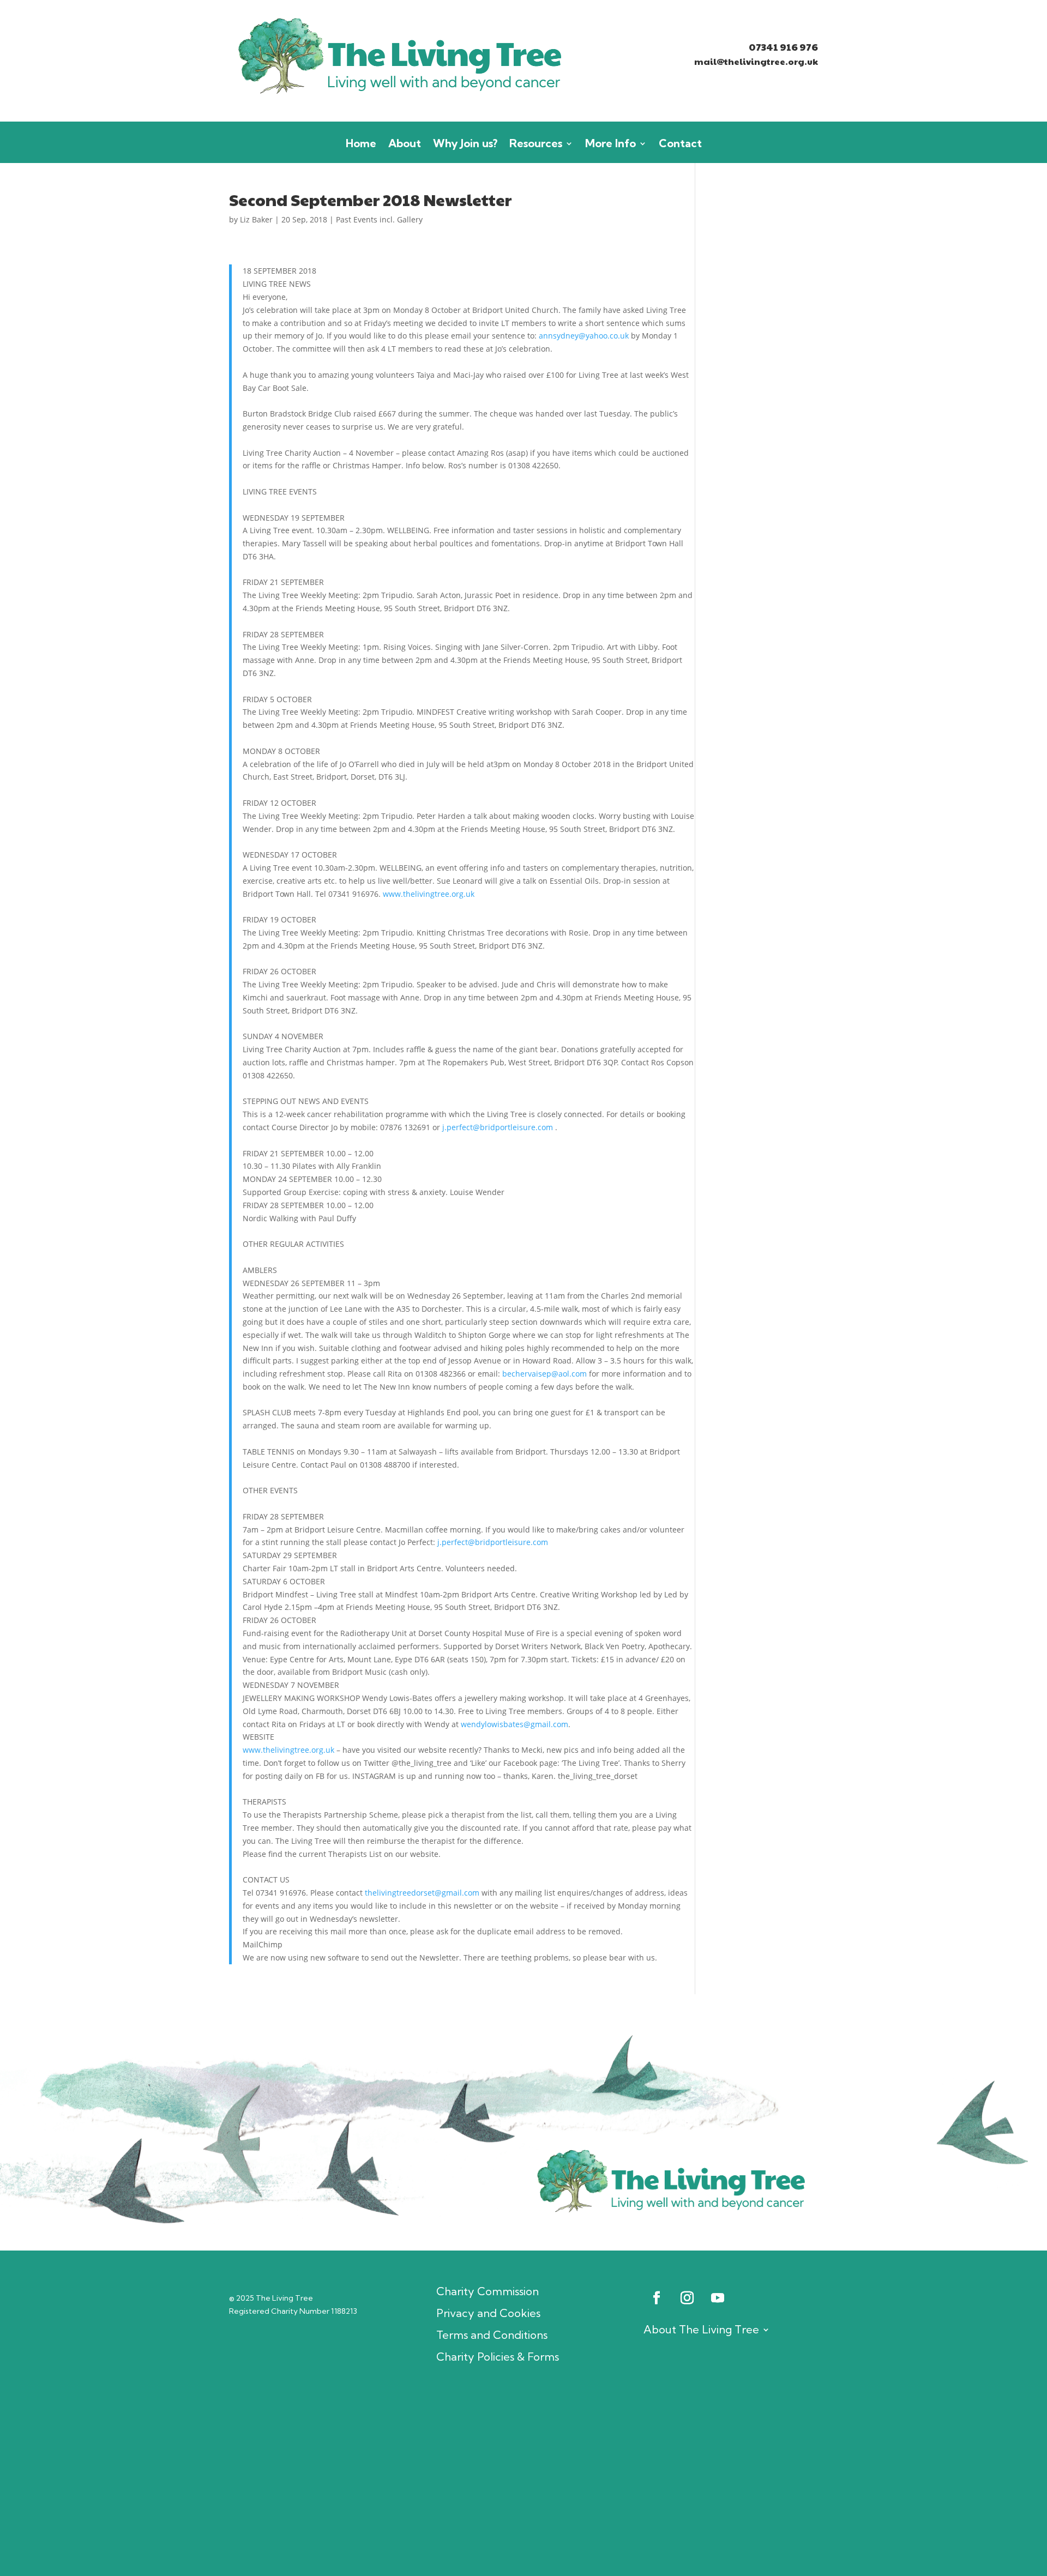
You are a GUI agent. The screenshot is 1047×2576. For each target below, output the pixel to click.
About (405, 145)
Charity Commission (488, 2291)
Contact (680, 145)
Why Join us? (465, 145)
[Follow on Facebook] (657, 2298)
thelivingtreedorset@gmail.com (422, 1893)
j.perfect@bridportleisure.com (498, 1127)
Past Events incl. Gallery (379, 219)
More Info (610, 145)
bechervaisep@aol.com (544, 1374)
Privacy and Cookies (488, 2313)
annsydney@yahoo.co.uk (584, 336)
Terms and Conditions (492, 2335)
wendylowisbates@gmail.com (515, 1724)
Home (361, 145)
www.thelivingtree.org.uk (429, 894)
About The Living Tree (701, 2329)
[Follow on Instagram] (687, 2298)
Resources (536, 145)
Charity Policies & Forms (498, 2357)
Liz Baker (256, 219)
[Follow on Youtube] (718, 2298)
